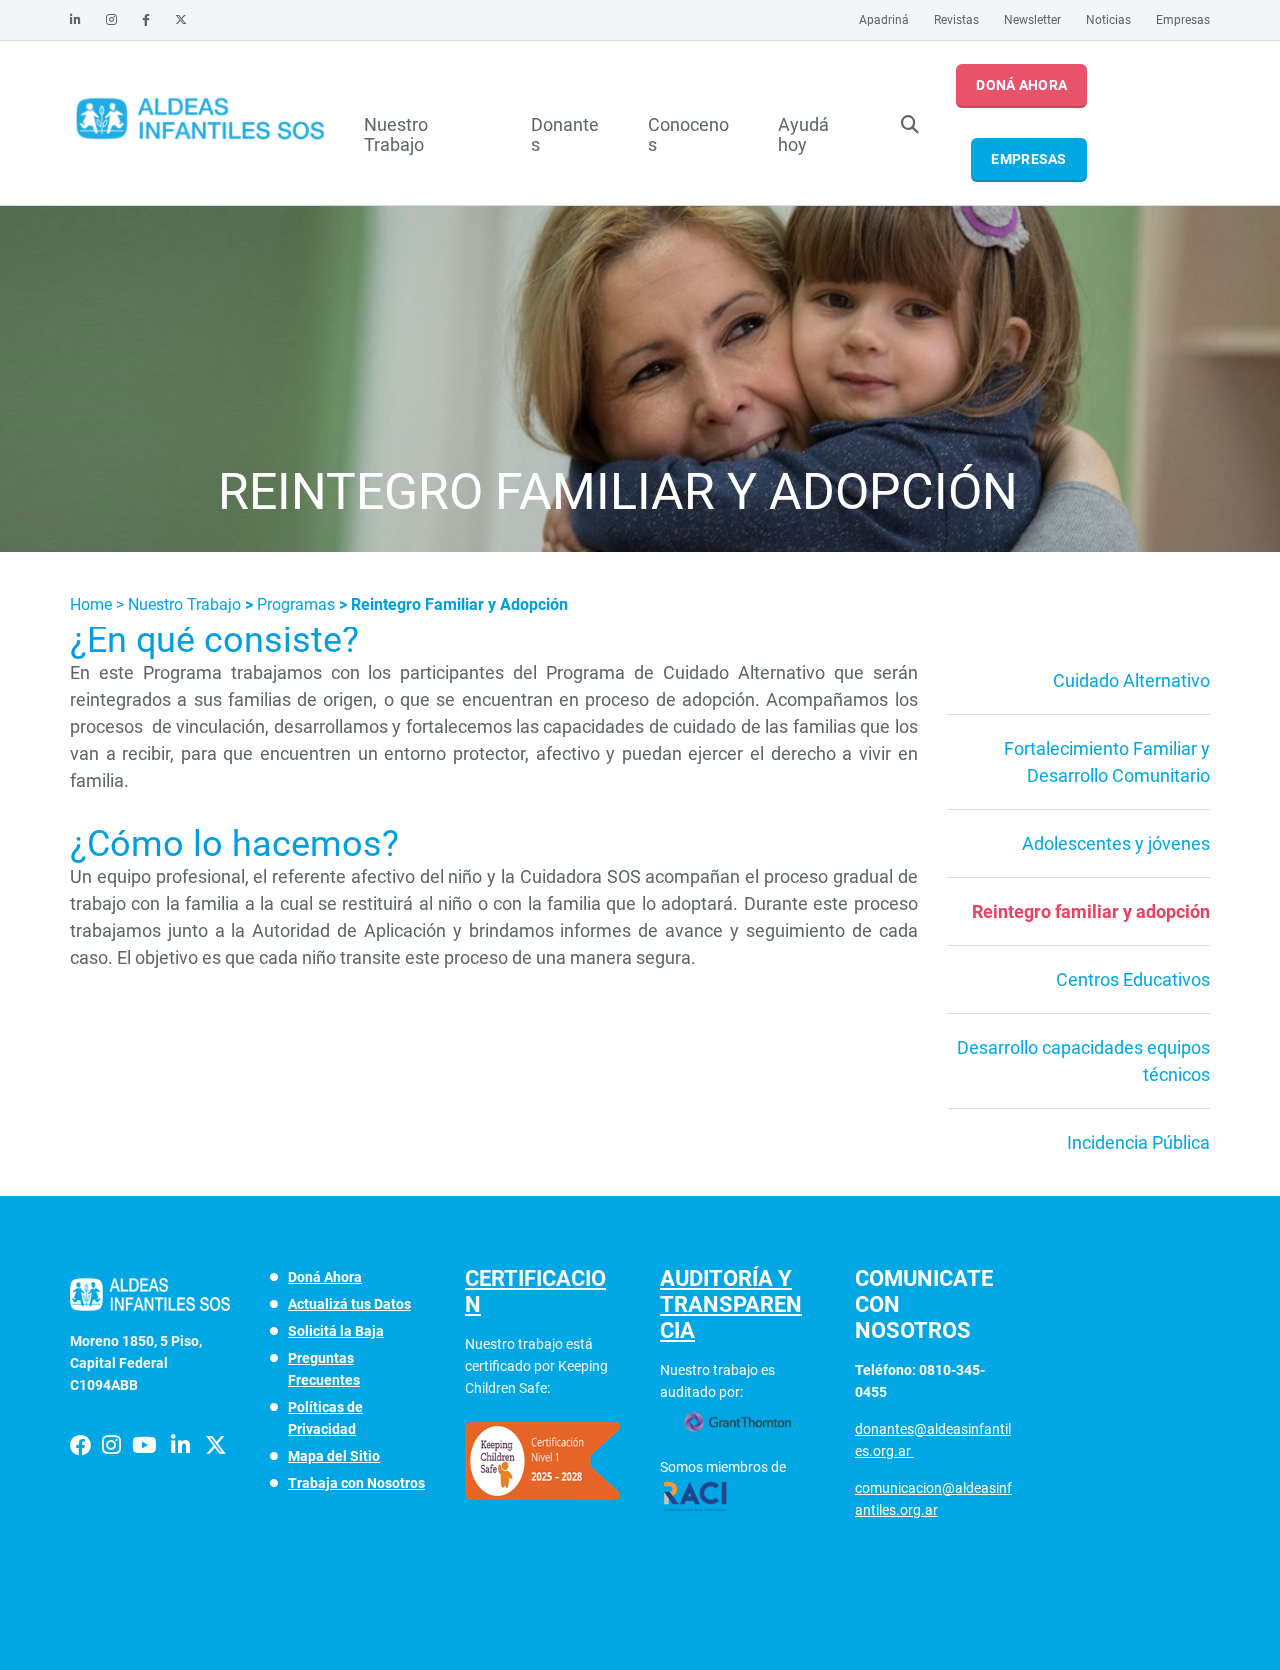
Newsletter (1032, 20)
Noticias (1108, 20)
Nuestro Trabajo (396, 132)
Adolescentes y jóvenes (1116, 843)
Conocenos (688, 132)
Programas (298, 604)
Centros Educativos (1133, 979)
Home (93, 604)
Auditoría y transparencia (731, 1304)
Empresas (1183, 20)
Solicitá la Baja (336, 1331)
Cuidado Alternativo (1131, 680)
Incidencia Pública (1138, 1142)
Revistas (956, 20)
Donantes (565, 132)
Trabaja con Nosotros (356, 1483)
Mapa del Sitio (334, 1456)
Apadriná (884, 20)
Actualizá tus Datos (349, 1304)
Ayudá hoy (803, 132)
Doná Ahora (1021, 85)
